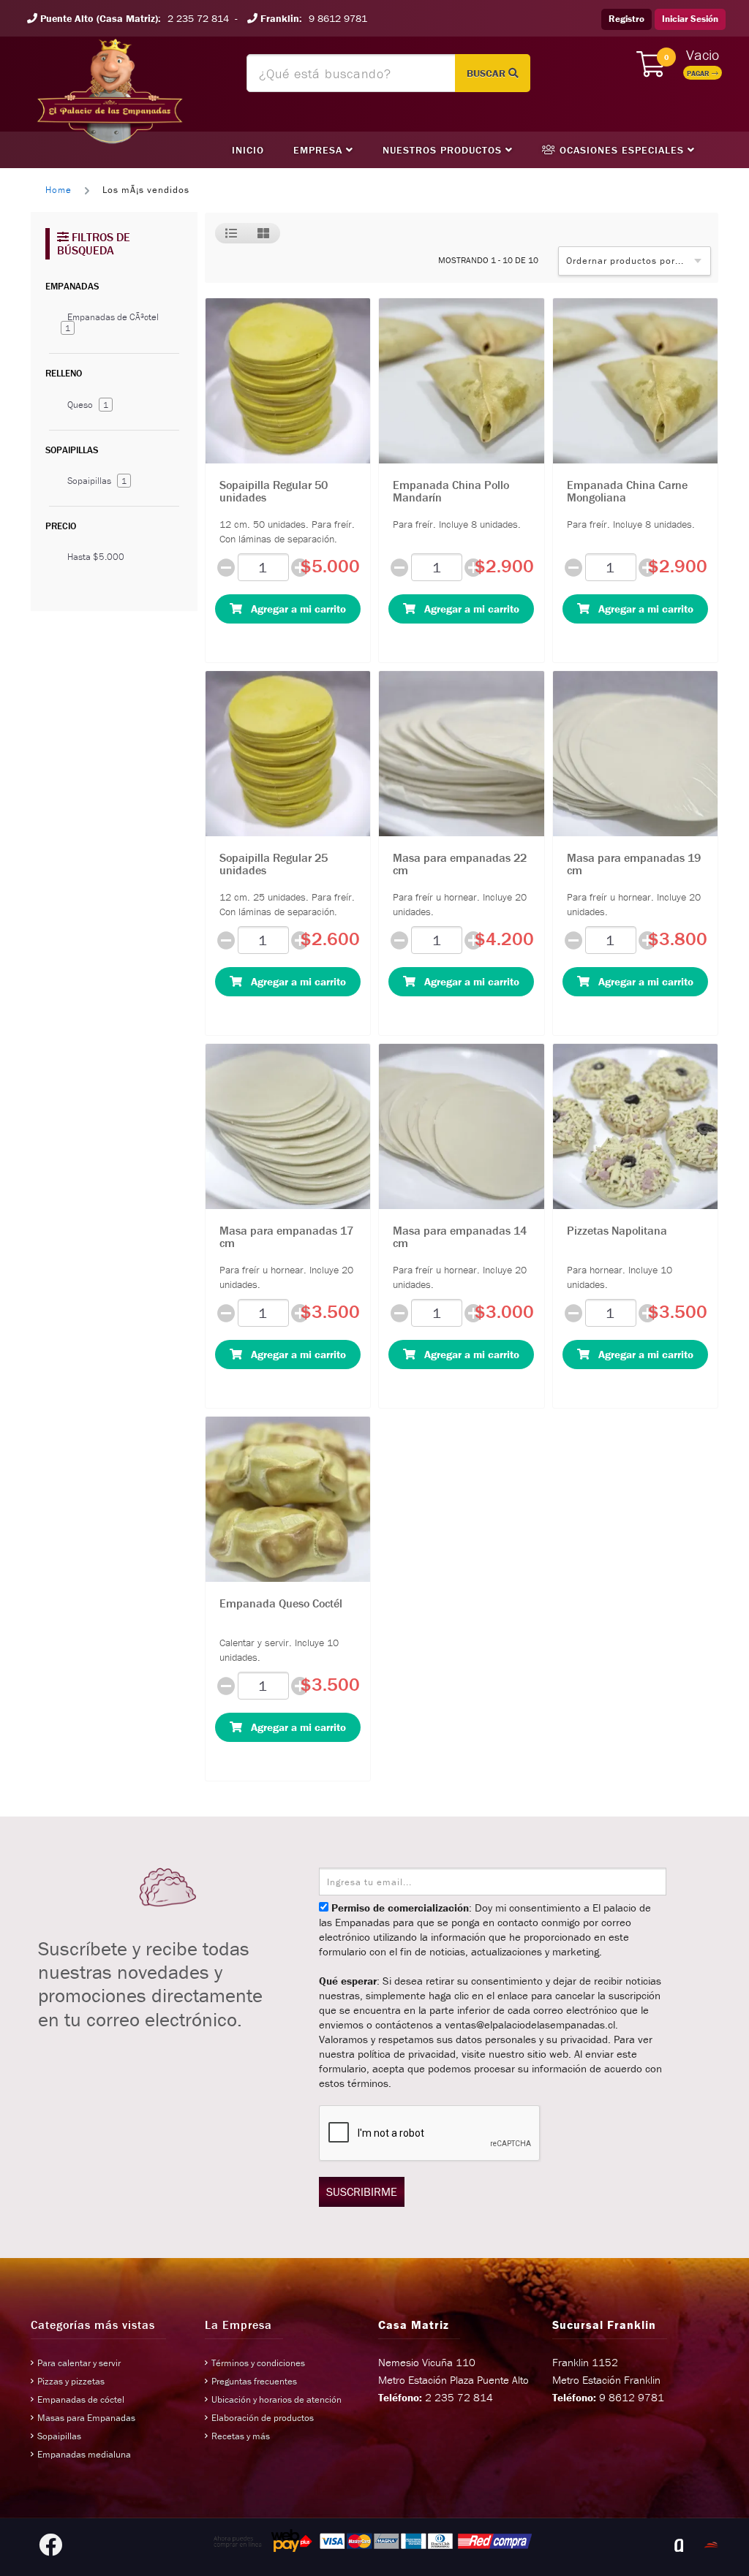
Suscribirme (362, 2192)
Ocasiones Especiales (622, 150)
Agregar (294, 609)
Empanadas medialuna (84, 2454)
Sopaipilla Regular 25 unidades (274, 864)
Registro (626, 19)
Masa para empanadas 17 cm (286, 1237)
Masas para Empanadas (86, 2418)
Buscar (488, 73)
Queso (88, 405)
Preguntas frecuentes (254, 2381)
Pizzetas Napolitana (617, 1230)
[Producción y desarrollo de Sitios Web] (679, 2545)
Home (59, 190)
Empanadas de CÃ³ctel (112, 322)
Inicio (248, 150)
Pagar (699, 73)
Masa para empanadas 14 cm (460, 1237)
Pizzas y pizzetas (71, 2381)
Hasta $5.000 (96, 557)
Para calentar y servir (79, 2363)
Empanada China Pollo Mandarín (451, 491)
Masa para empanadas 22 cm (460, 864)
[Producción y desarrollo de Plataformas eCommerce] (711, 2545)
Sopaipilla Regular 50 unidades (274, 491)
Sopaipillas (97, 481)
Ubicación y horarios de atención (276, 2399)
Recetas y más (241, 2436)
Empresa (320, 150)
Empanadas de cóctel (81, 2399)
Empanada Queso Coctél (281, 1603)
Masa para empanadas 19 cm (634, 864)
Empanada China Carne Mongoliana (627, 491)
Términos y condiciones (258, 2363)
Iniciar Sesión (690, 19)
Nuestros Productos (444, 150)
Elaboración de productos (263, 2418)
